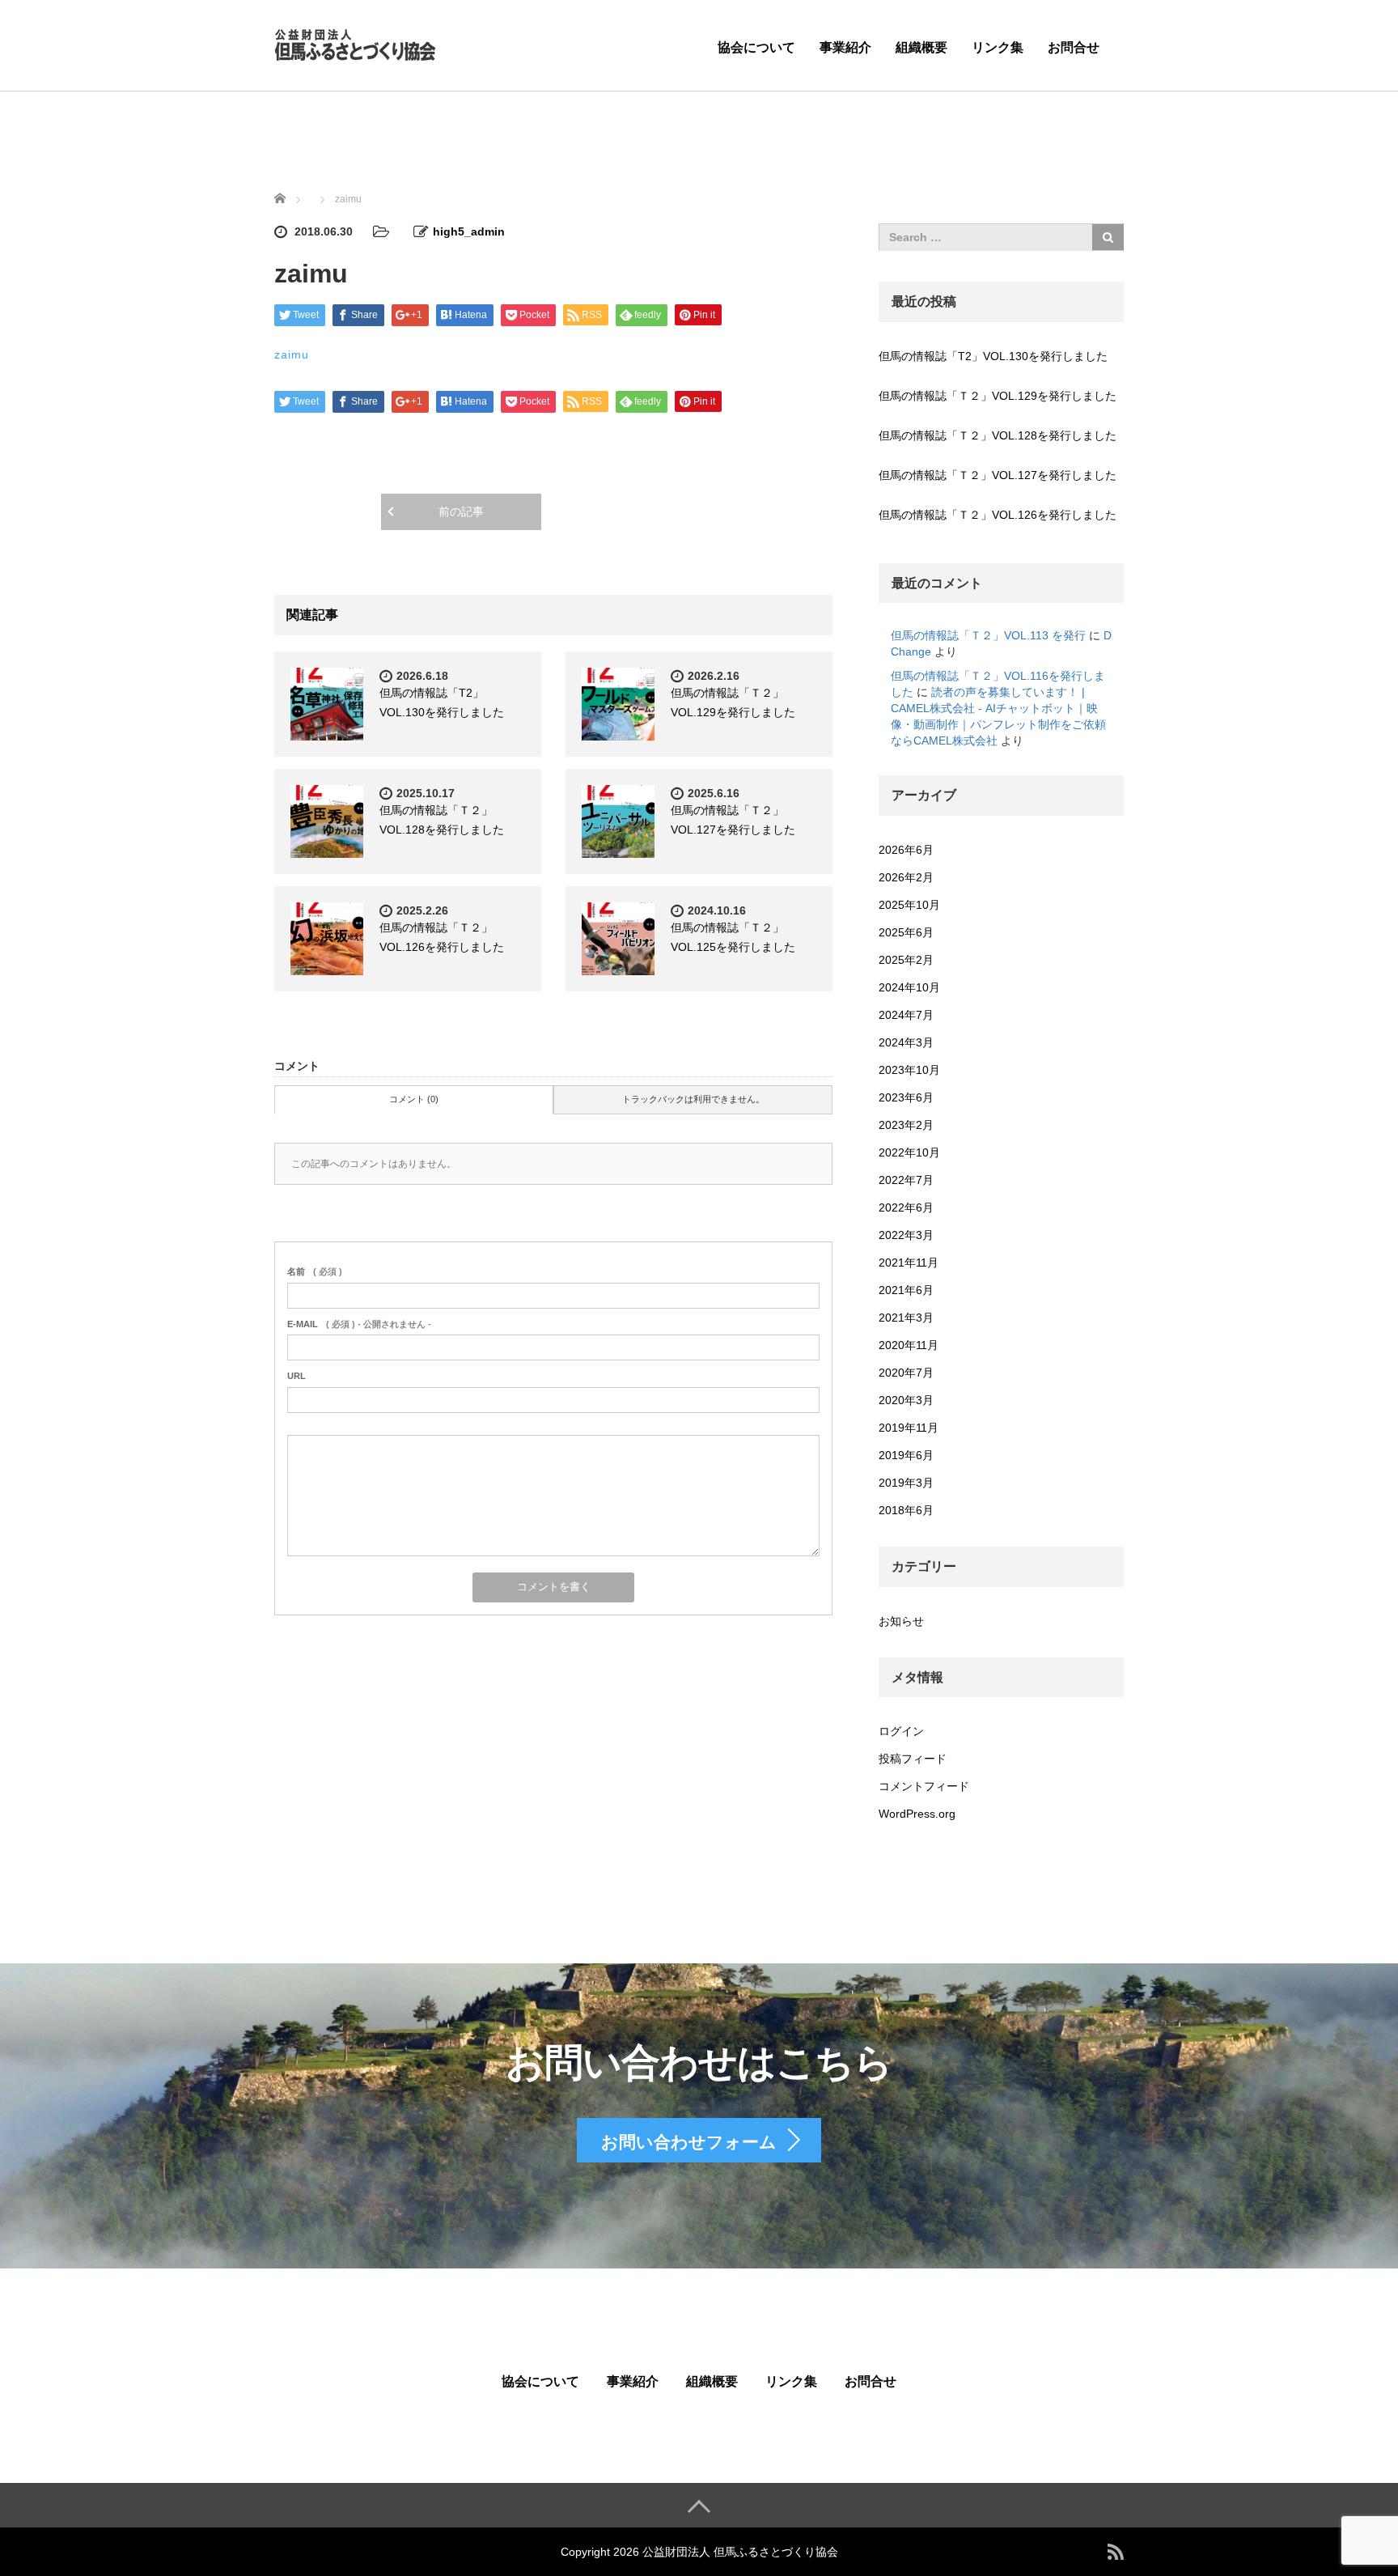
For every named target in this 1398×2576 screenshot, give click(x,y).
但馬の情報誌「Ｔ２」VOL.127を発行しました (998, 475)
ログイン (901, 1731)
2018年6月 (906, 1510)
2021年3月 (906, 1318)
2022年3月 (906, 1235)
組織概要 (921, 47)
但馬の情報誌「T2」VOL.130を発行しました (993, 356)
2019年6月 (906, 1455)
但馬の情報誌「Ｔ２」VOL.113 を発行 (988, 635)
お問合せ (1074, 47)
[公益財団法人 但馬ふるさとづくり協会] (355, 43)
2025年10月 (909, 905)
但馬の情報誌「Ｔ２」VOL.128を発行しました (998, 435)
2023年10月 (909, 1070)
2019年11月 (909, 1428)
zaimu (292, 354)
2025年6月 (906, 932)
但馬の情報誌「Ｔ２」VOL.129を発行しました (998, 396)
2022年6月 (906, 1207)
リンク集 (998, 47)
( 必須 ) (315, 1271)
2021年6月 (906, 1290)
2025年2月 (906, 960)
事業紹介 (845, 47)
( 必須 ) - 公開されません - (359, 1324)
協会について (756, 47)
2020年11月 (909, 1345)
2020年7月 (906, 1373)
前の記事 (461, 511)
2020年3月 (906, 1400)
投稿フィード (913, 1759)
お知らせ (901, 1621)
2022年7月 (906, 1180)
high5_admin (469, 231)
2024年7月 (906, 1015)
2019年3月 (906, 1483)
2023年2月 (906, 1125)
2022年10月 (909, 1152)
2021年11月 (909, 1263)
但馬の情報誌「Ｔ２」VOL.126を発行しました (998, 515)
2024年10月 (909, 987)
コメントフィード (924, 1786)
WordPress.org (917, 1814)
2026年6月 (906, 850)
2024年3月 (906, 1042)
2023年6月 (906, 1097)
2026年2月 (906, 877)
